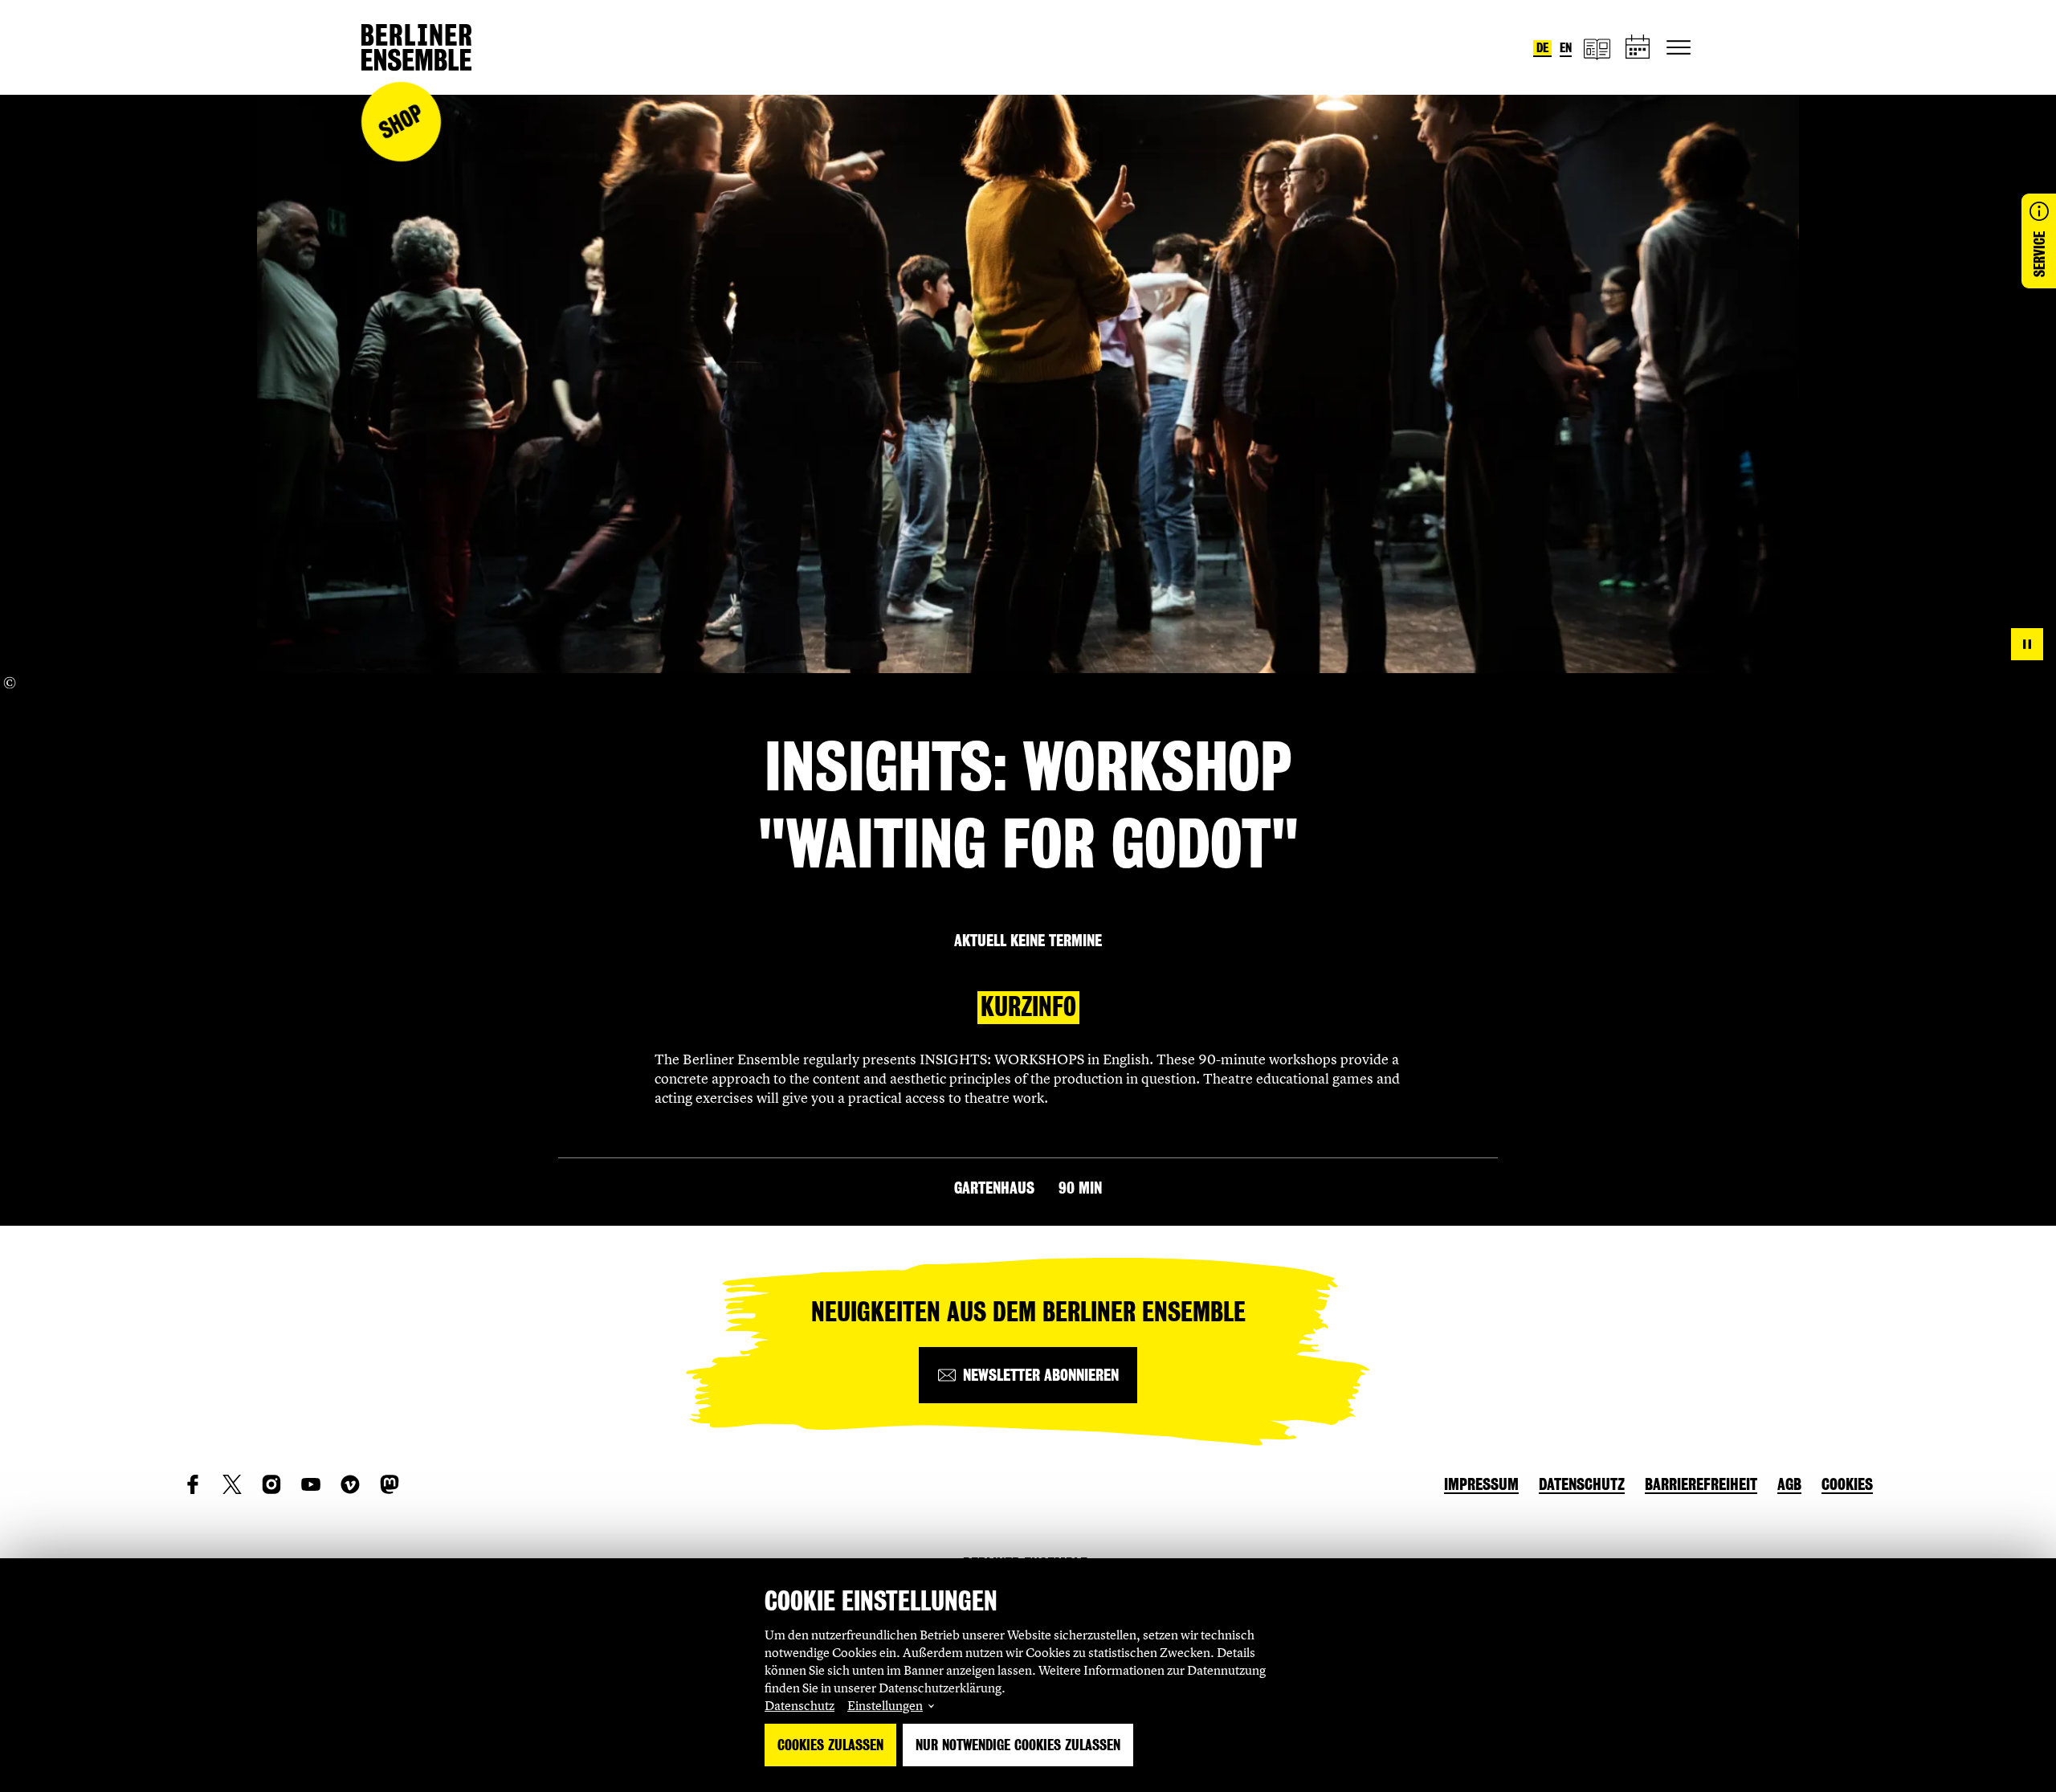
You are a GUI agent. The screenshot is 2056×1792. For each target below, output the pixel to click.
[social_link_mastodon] (390, 1484)
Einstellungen (885, 1705)
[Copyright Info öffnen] (10, 683)
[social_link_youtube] (311, 1484)
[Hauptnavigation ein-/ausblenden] (1679, 47)
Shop (401, 122)
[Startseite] (416, 47)
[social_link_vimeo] (350, 1484)
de (1542, 48)
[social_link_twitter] (232, 1484)
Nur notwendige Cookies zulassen (1018, 1745)
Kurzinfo (1028, 1007)
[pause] (2027, 644)
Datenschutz (800, 1705)
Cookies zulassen (830, 1745)
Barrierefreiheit (1701, 1484)
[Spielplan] (1638, 48)
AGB (1789, 1484)
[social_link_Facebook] (193, 1484)
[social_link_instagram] (271, 1484)
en (1566, 48)
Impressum (1481, 1484)
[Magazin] (1597, 48)
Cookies (1847, 1484)
